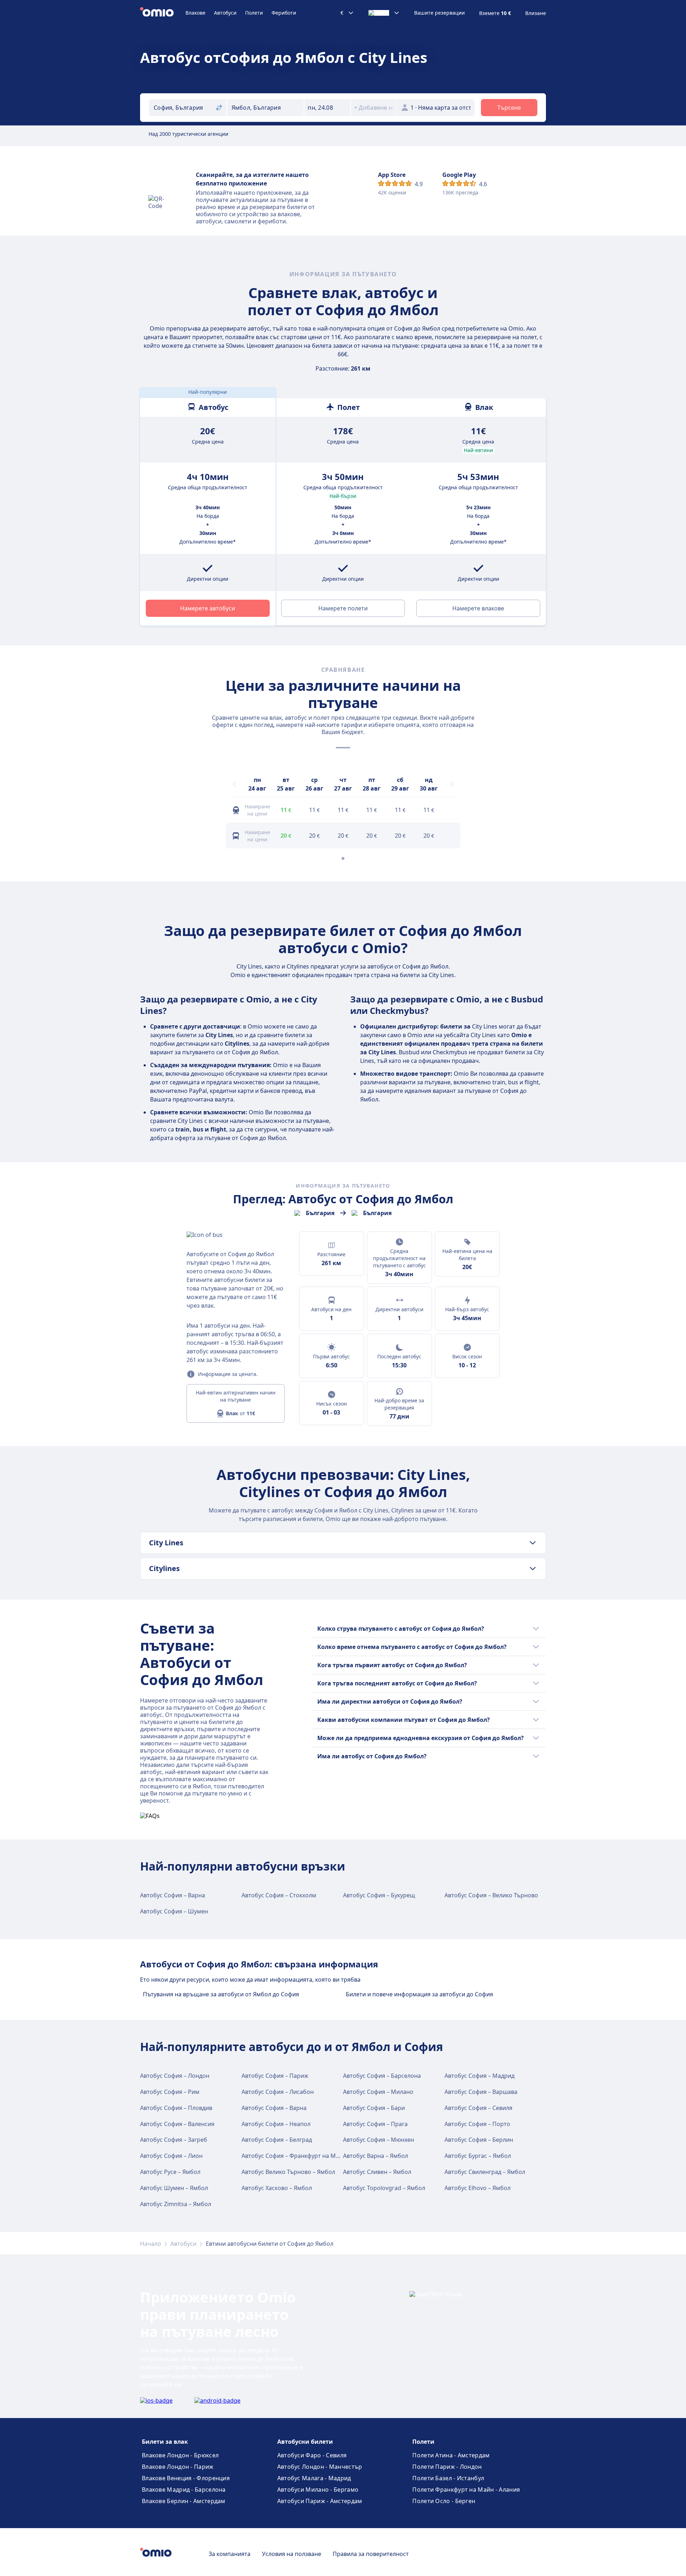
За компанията (230, 2554)
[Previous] (234, 784)
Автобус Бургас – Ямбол (478, 2156)
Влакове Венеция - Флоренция (186, 2478)
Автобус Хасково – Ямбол (277, 2188)
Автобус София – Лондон (175, 2076)
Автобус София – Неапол (276, 2124)
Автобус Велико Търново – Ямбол (288, 2172)
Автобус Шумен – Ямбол (174, 2188)
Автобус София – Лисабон (278, 2092)
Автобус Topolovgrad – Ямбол (384, 2188)
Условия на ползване (292, 2554)
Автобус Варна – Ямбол (376, 2156)
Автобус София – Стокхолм (279, 1895)
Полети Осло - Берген (444, 2501)
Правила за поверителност (371, 2554)
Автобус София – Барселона (382, 2076)
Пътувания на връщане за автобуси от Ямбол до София (221, 1994)
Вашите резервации (439, 13)
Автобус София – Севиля (478, 2108)
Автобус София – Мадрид (479, 2076)
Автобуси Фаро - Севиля (312, 2455)
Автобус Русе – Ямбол (170, 2172)
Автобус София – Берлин (479, 2140)
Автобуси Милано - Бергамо (318, 2490)
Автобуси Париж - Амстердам (320, 2501)
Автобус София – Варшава (481, 2092)
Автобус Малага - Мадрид (314, 2478)
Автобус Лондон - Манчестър (320, 2467)
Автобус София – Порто (477, 2124)
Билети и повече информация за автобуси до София (419, 1994)
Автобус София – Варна (173, 1895)
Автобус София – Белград (277, 2140)
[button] (327, 108)
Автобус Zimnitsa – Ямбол (176, 2204)
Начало (151, 2244)
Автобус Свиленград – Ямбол (485, 2172)
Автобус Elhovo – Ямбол (478, 2188)
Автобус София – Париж (275, 2076)
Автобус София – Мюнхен (379, 2140)
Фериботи (284, 13)
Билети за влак (165, 2442)
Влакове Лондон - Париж (178, 2467)
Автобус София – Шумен (174, 1911)
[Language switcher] (384, 13)
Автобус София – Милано (378, 2092)
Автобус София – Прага (375, 2124)
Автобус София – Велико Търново (491, 1895)
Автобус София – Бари (374, 2108)
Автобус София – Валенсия (177, 2124)
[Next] (452, 784)
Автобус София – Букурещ (379, 1895)
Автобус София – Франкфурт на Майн (294, 2156)
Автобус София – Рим (170, 2092)
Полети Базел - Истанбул (448, 2478)
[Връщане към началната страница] (163, 13)
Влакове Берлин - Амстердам (184, 2501)
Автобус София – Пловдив (176, 2108)
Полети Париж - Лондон (447, 2467)
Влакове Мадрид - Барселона (184, 2490)
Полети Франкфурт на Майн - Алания (466, 2490)
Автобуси (225, 13)
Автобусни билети (305, 2442)
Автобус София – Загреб (174, 2140)
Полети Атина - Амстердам (451, 2455)
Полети (254, 13)
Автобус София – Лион (171, 2156)
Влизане (536, 13)
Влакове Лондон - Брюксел (180, 2455)
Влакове (195, 13)
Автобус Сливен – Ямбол (377, 2172)
